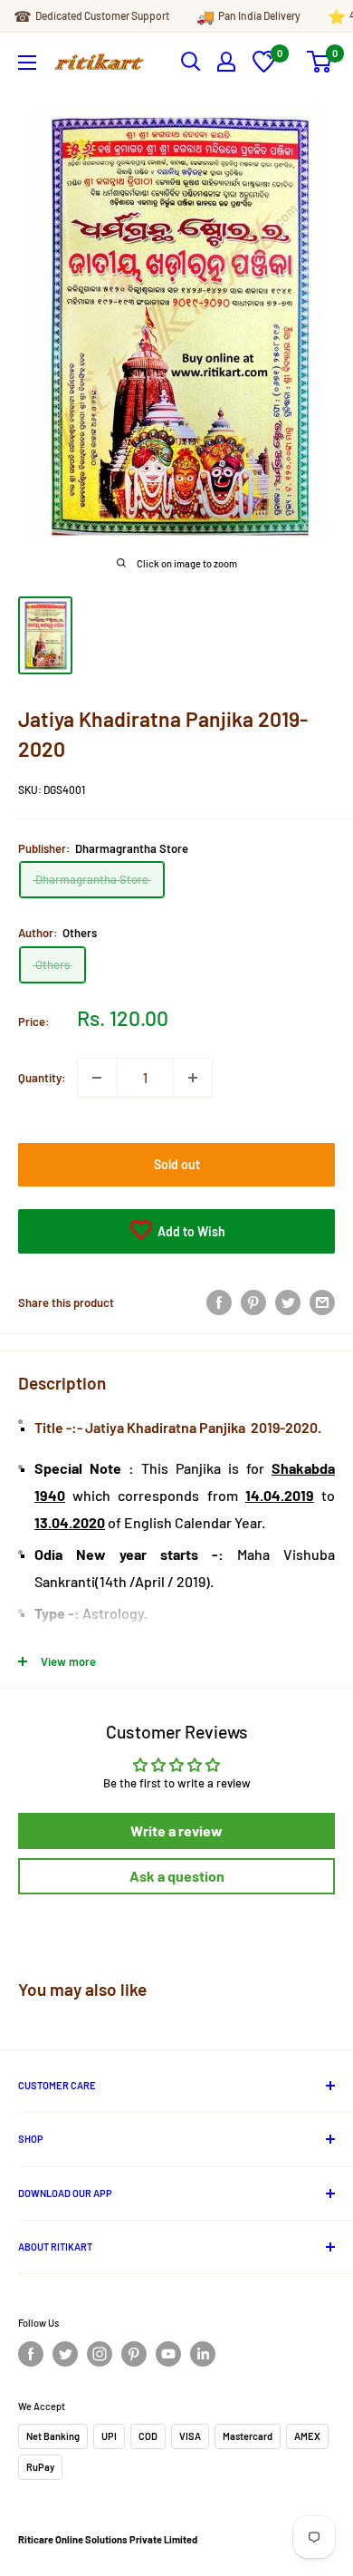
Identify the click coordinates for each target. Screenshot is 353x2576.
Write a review (176, 1830)
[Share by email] (322, 1303)
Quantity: (42, 1078)
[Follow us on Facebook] (31, 2354)
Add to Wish (190, 1231)
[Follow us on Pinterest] (134, 2354)
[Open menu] (27, 63)
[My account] (226, 62)
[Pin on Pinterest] (253, 1303)
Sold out (177, 1164)
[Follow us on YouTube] (168, 2354)
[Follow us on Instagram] (100, 2354)
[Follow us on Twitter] (65, 2354)
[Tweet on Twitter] (288, 1303)
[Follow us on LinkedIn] (203, 2354)
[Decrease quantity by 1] (97, 1078)
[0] (264, 68)
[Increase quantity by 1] (193, 1078)
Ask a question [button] (177, 1876)
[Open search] (191, 62)
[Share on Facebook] (219, 1303)
